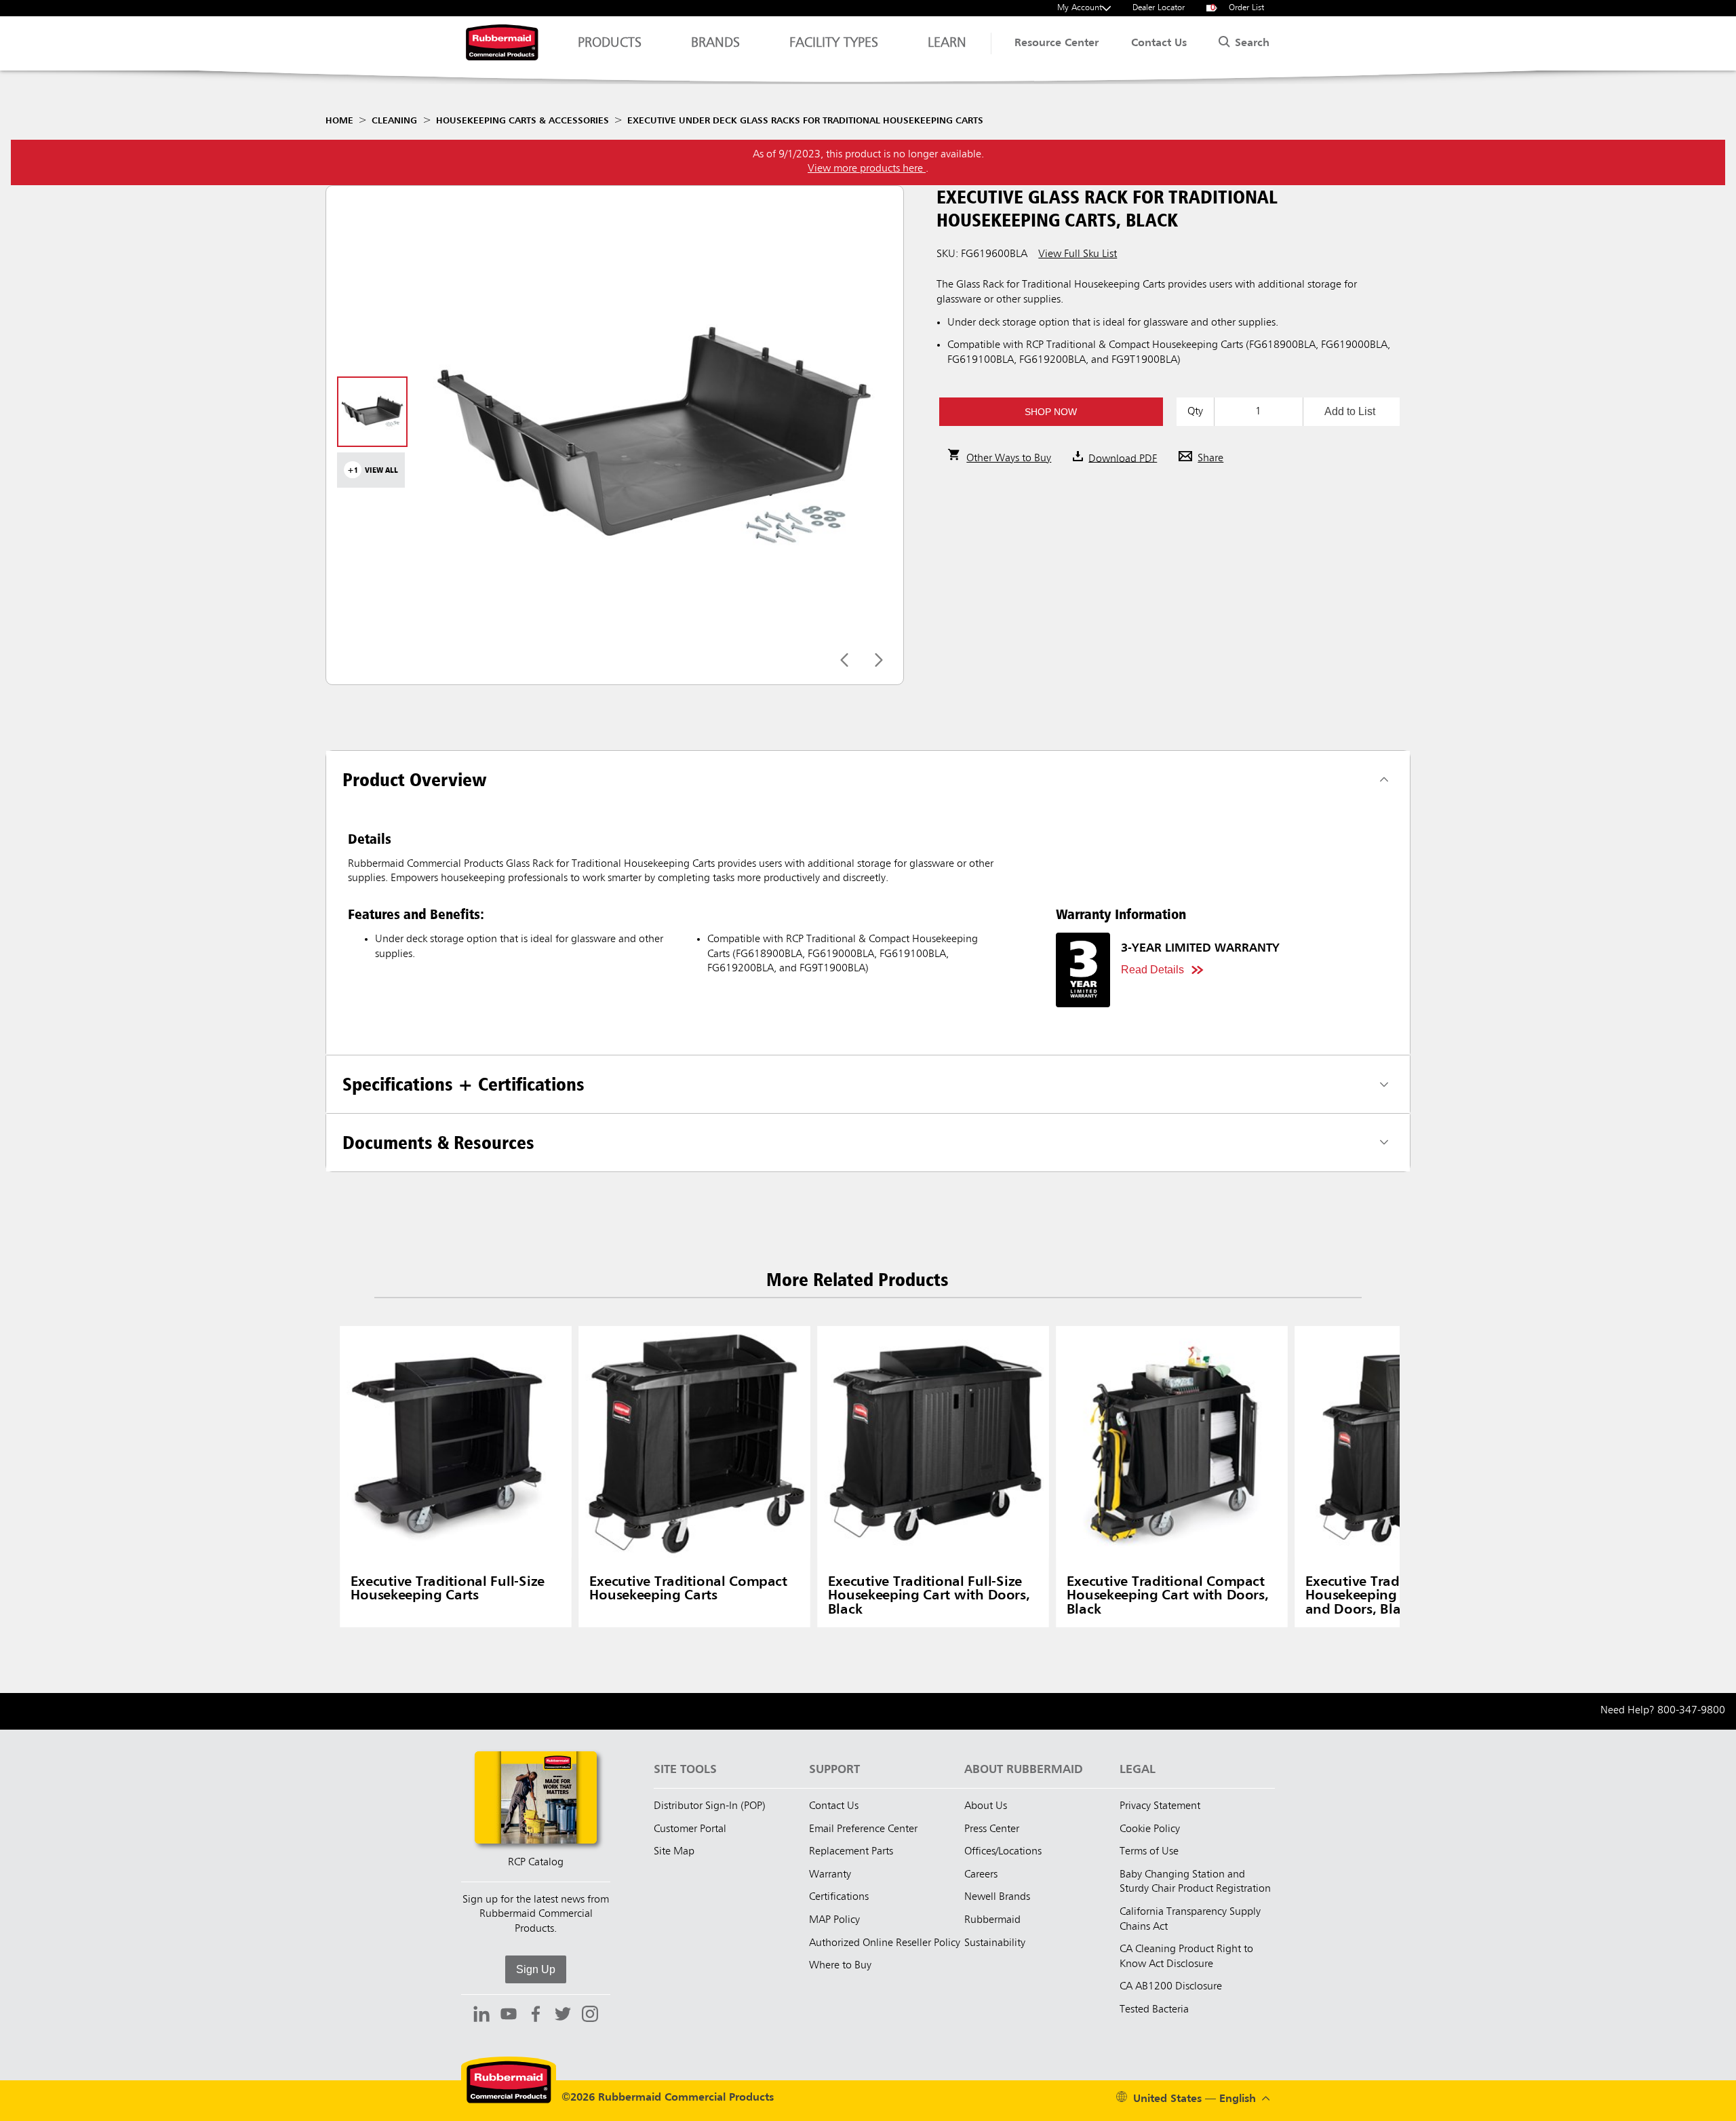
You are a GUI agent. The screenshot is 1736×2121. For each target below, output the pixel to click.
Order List (1238, 8)
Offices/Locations (1003, 1852)
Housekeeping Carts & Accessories (522, 121)
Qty (1195, 412)
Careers (981, 1875)
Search (1250, 43)
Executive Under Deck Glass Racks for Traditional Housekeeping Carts (805, 121)
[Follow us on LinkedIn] (481, 2016)
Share (1210, 459)
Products (610, 43)
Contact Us (1159, 43)
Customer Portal (690, 1829)
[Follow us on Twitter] (563, 2016)
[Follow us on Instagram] (590, 2016)
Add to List (1350, 411)
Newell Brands (997, 1897)
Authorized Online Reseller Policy (885, 1943)
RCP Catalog (536, 1863)
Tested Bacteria (1154, 2010)
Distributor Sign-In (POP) (710, 1806)
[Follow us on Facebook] (536, 2016)
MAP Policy (834, 1920)
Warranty (830, 1875)
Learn (947, 43)
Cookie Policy (1150, 1829)
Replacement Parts (851, 1852)
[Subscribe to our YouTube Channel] (509, 2016)
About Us (986, 1806)
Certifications (839, 1897)
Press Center (992, 1829)
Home (339, 121)
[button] (1051, 412)
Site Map (674, 1852)
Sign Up (536, 1969)
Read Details (1152, 970)
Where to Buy (840, 1966)
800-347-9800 (1691, 1711)
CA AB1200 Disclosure (1171, 1987)
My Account (1080, 8)
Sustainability (995, 1943)
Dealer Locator (1159, 8)
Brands (715, 43)
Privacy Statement (1160, 1806)
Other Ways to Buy (1009, 459)
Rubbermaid (992, 1920)
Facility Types (834, 43)
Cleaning (394, 121)
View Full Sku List (1078, 254)
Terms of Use (1149, 1852)
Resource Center (1057, 43)
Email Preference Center (863, 1829)
